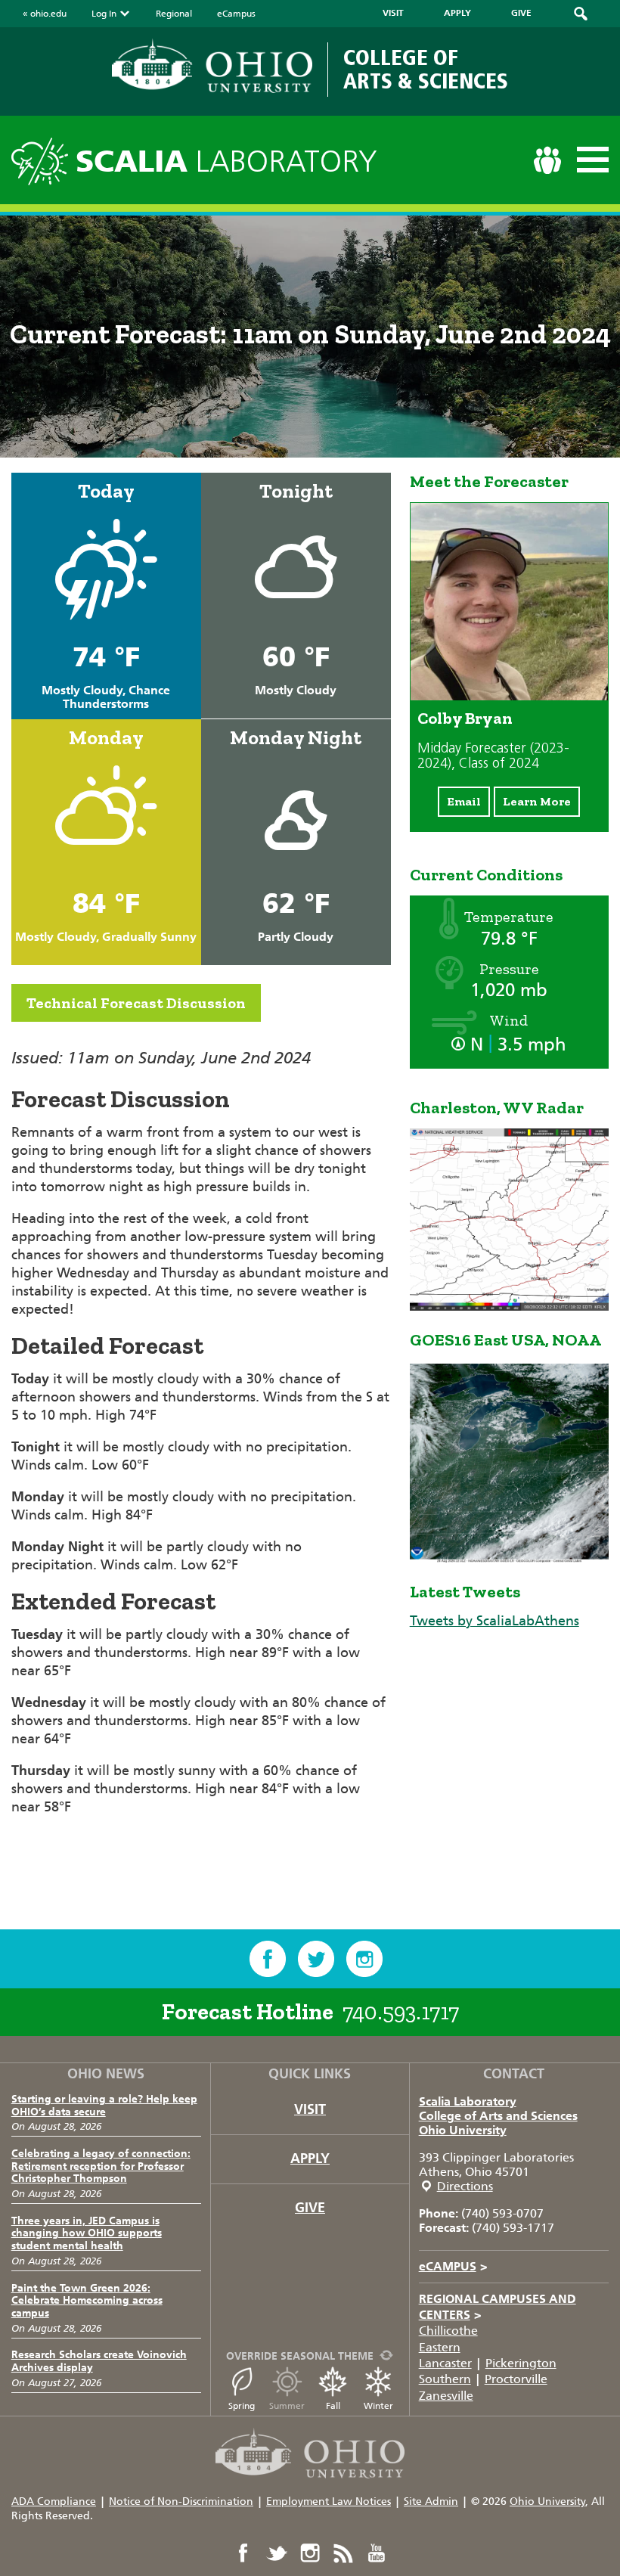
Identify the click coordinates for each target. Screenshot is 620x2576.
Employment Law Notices (329, 2502)
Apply (310, 2159)
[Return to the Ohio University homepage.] (212, 66)
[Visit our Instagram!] (364, 1959)
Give (310, 2208)
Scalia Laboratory (468, 2101)
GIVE (521, 13)
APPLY (457, 13)
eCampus (236, 14)
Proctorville (516, 2379)
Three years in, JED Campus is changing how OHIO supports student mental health (87, 2234)
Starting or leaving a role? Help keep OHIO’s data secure (104, 2106)
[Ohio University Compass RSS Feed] (343, 2553)
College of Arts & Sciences (426, 69)
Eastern (440, 2347)
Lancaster (445, 2363)
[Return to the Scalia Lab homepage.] (43, 159)
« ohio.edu (45, 14)
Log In (104, 14)
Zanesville (446, 2396)
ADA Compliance (54, 2502)
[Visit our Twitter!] (316, 1959)
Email (464, 801)
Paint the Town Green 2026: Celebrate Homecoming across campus (87, 2301)
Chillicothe (448, 2331)
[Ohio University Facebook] (243, 2553)
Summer (287, 2406)
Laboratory (226, 161)
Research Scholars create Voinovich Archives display (99, 2361)
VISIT (393, 13)
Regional (174, 14)
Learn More (537, 801)
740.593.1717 (401, 2012)
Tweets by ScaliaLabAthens (494, 1621)
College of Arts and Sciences (498, 2116)
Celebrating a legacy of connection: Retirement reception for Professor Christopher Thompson (101, 2166)
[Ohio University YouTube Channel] (377, 2553)
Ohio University (463, 2130)
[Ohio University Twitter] (277, 2553)
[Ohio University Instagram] (310, 2553)
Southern (445, 2379)
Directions (465, 2186)
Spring (242, 2406)
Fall (333, 2406)
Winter (378, 2406)
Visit (310, 2109)
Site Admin (431, 2502)
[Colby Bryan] (509, 696)
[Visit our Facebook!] (268, 1959)
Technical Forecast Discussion (136, 1003)
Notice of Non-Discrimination (181, 2502)
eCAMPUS (453, 2266)
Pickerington (521, 2363)
